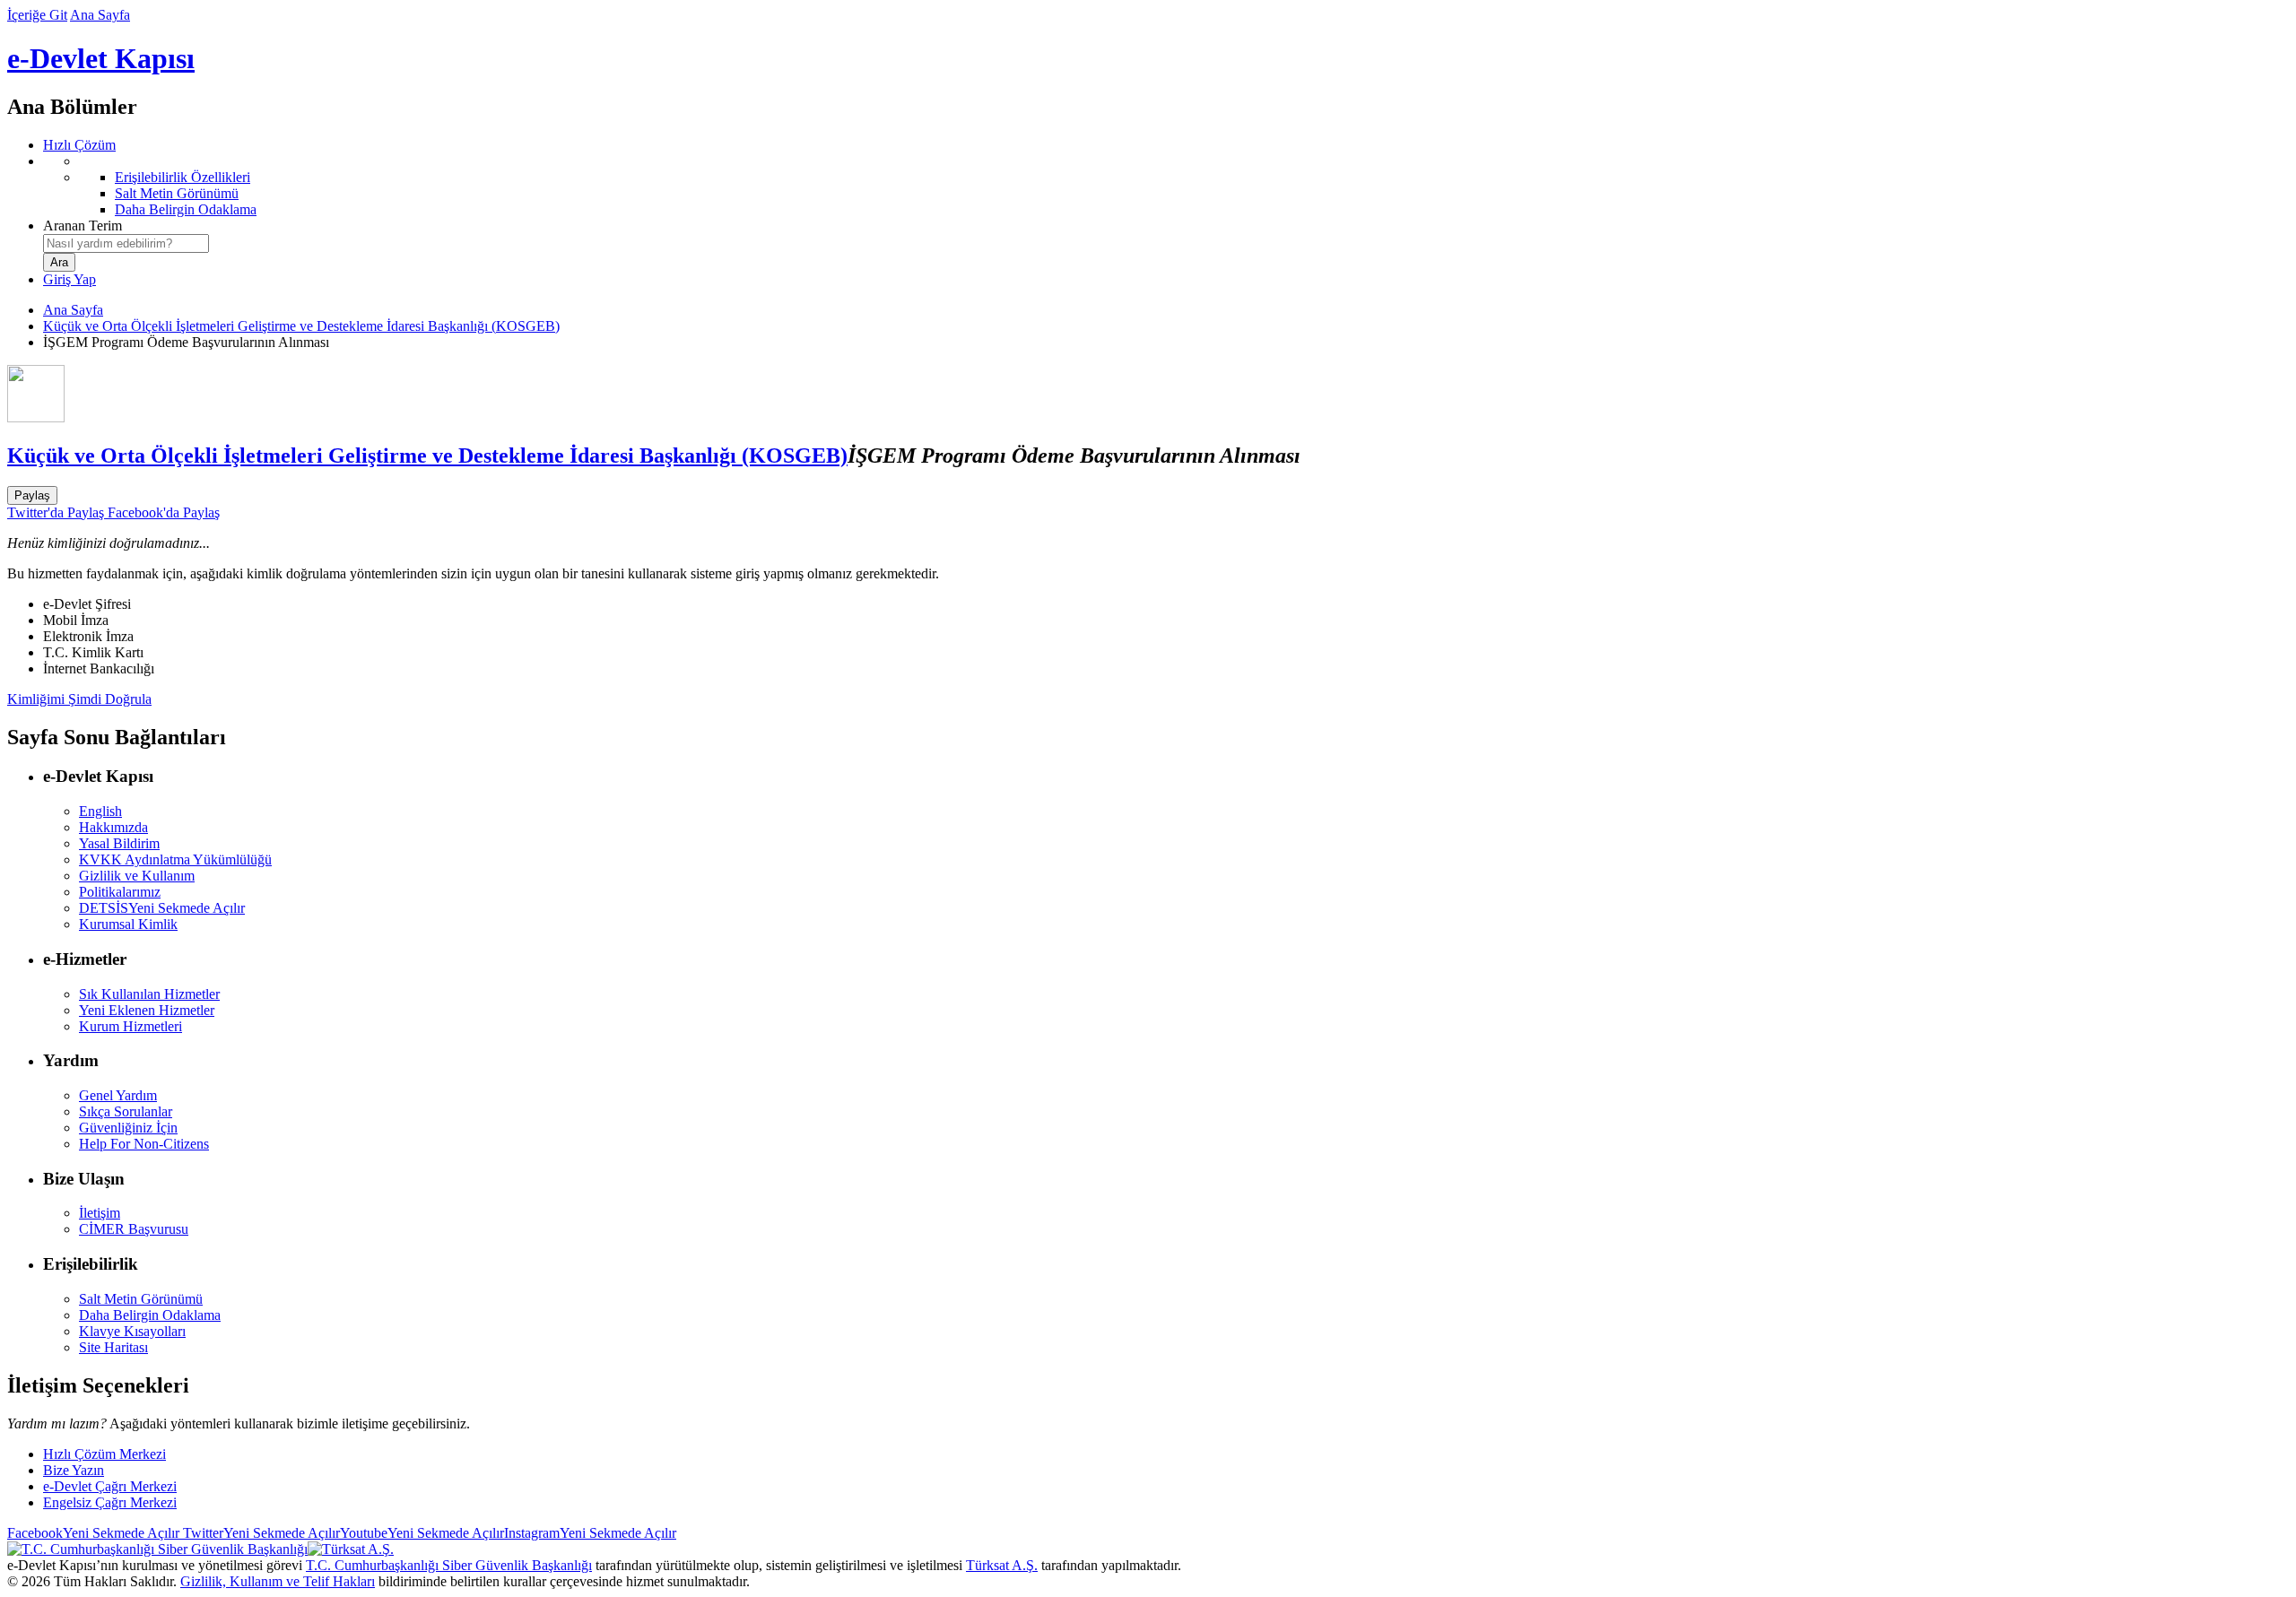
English (100, 811)
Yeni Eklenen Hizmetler (147, 1010)
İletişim (100, 1213)
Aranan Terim (83, 226)
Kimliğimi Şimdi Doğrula (79, 699)
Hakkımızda (113, 827)
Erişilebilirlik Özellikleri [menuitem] (183, 177)
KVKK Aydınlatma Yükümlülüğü (175, 859)
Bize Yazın (74, 1470)
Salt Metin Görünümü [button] (141, 1299)
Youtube (422, 1533)
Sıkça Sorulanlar (126, 1111)
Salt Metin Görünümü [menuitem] (177, 193)
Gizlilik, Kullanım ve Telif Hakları (278, 1581)
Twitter (260, 1533)
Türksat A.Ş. (1002, 1565)
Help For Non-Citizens (144, 1144)
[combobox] (126, 243)
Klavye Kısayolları (132, 1331)
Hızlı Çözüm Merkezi (104, 1454)
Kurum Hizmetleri (130, 1026)
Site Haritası (113, 1347)
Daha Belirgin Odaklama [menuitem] (186, 209)
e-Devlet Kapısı (101, 58)
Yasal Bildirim (119, 843)
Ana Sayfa (100, 15)
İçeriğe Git (37, 15)
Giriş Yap (70, 279)
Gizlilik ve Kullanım (137, 876)
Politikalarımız (120, 892)
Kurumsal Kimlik (128, 924)
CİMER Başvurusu (134, 1229)
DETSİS (162, 908)
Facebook (93, 1533)
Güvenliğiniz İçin (128, 1128)
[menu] (1166, 186)
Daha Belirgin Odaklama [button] (150, 1315)
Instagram (590, 1533)
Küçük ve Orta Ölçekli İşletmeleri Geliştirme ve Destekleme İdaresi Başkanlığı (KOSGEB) (301, 326)
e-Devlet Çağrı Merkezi (110, 1486)
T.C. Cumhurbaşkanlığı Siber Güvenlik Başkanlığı (449, 1565)
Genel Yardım (118, 1095)
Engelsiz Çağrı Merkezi (110, 1502)
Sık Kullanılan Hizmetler (149, 994)
